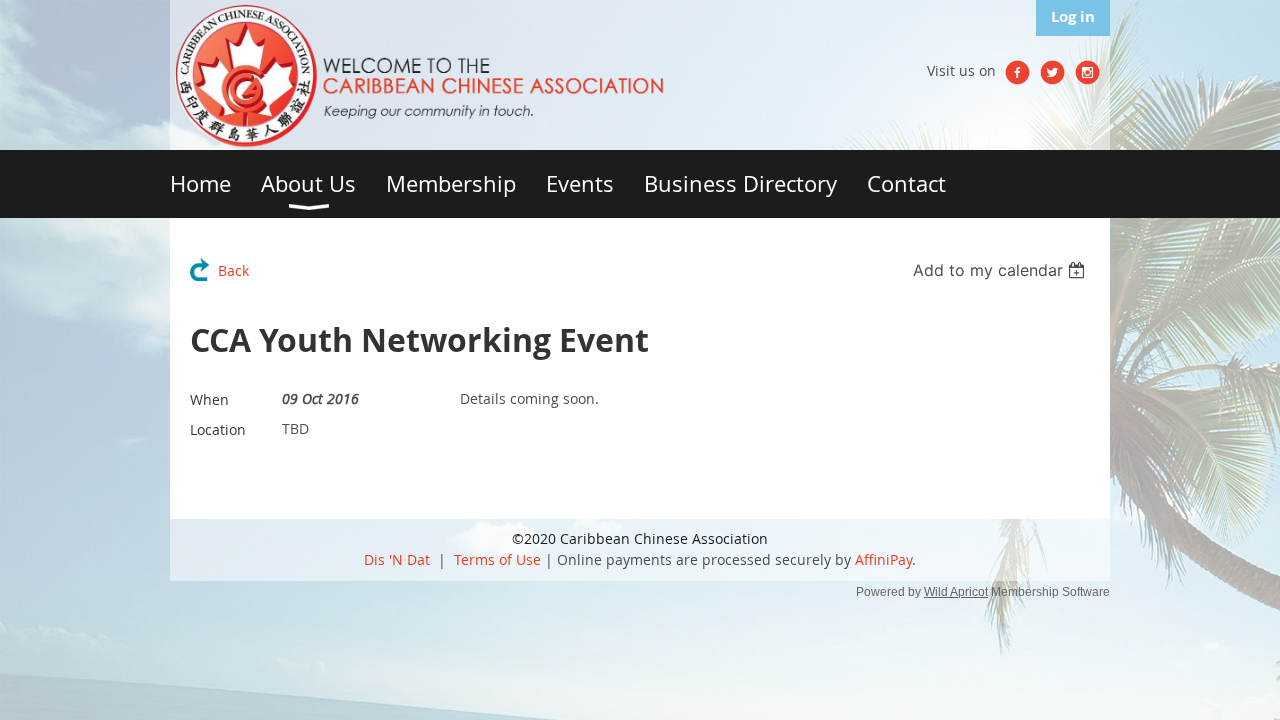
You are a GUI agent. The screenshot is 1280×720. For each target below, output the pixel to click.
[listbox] (1001, 270)
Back (233, 270)
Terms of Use (497, 559)
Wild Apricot (956, 592)
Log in (1073, 16)
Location (218, 429)
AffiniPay (883, 559)
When (209, 399)
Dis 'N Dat (397, 559)
